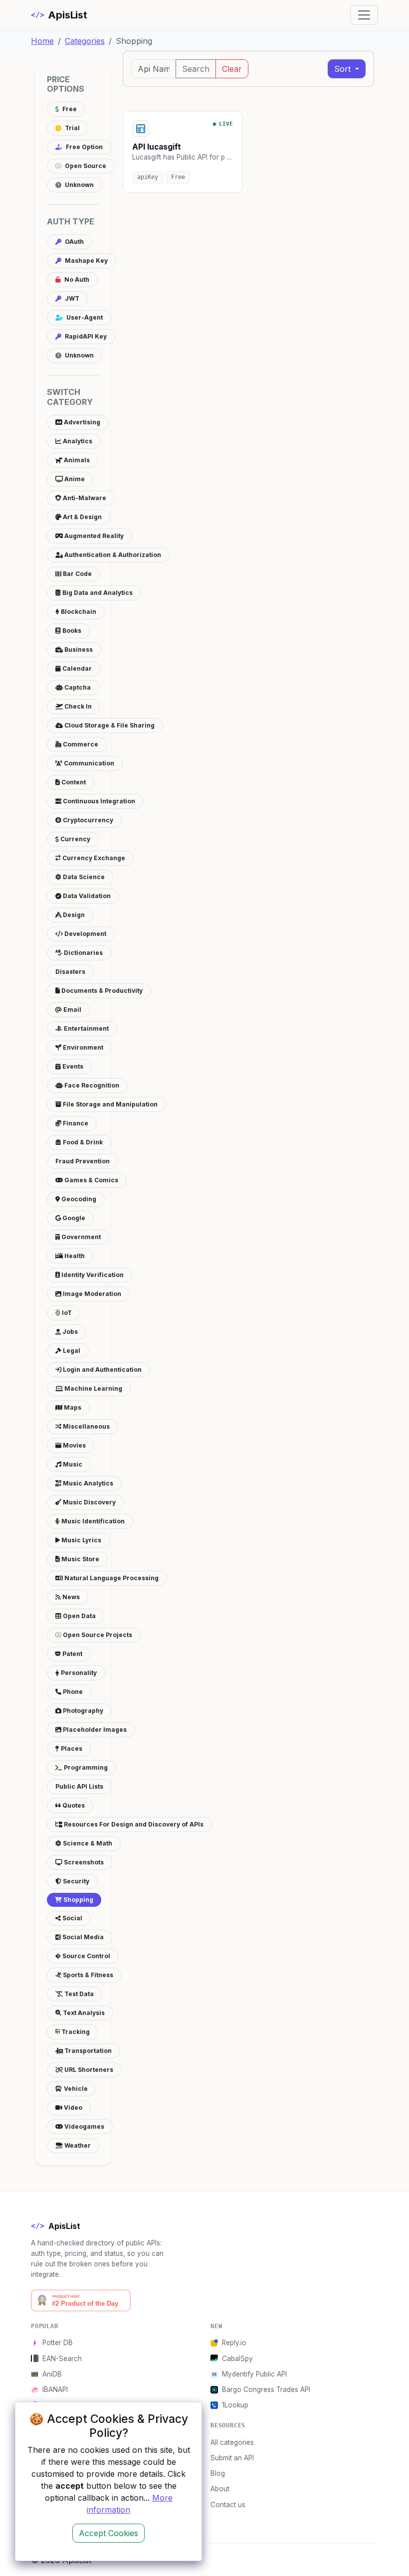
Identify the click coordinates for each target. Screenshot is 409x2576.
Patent (72, 1654)
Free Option (84, 147)
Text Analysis (83, 2013)
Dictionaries (83, 953)
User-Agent (84, 317)
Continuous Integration (98, 801)
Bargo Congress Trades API (266, 2390)
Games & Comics (91, 1180)
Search (196, 69)
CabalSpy (237, 2359)
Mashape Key (86, 261)
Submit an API (232, 2458)
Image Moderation (91, 1294)
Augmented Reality (93, 536)
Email (72, 1010)
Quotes (73, 1805)
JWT (71, 298)
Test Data (78, 1994)
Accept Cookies (108, 2533)
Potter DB (58, 2343)
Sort (344, 69)
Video (72, 2108)
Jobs (69, 1332)
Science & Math (87, 1843)
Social (72, 1918)
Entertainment (86, 1028)
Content (73, 782)
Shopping (78, 1900)
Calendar (76, 668)
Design (73, 915)
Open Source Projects (97, 1635)
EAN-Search (62, 2359)
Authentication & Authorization (112, 555)
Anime (74, 479)
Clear (232, 69)
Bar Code (77, 574)
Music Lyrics (81, 1540)
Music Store (80, 1559)
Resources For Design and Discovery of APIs (133, 1824)
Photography (82, 1711)
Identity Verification (92, 1275)
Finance (75, 1123)
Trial (72, 128)
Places (71, 1748)
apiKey (148, 177)
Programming (85, 1767)
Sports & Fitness (87, 1975)
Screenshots (83, 1862)
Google (73, 1218)
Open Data (79, 1616)
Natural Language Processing (111, 1578)
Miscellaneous (86, 1426)
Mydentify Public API (254, 2374)
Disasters (70, 972)
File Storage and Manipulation (109, 1104)
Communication (88, 763)
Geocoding (78, 1199)
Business (78, 649)
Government (80, 1237)
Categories (85, 41)
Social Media (82, 1937)
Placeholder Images (94, 1730)
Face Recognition (91, 1085)
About (220, 2489)
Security (75, 1881)
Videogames (84, 2126)
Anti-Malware (84, 498)
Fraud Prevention (83, 1161)
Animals (76, 460)
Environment (82, 1047)
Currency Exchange (93, 858)
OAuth (74, 242)
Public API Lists (79, 1786)
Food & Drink (82, 1142)
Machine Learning (93, 1388)
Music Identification (92, 1521)
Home (42, 41)
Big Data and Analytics (97, 593)
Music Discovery (89, 1502)
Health (74, 1256)
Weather (77, 2145)
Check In (77, 706)
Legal (71, 1351)
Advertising (81, 422)
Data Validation (86, 896)
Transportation (87, 2051)
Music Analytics (87, 1483)
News (70, 1597)
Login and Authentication (102, 1370)
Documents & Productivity (101, 991)
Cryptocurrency (87, 820)
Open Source (85, 166)
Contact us (228, 2505)
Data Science (83, 877)
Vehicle (75, 2089)
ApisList (59, 15)
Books (71, 631)
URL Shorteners (88, 2070)
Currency (75, 839)
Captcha (77, 687)
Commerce (80, 744)
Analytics (77, 441)
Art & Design (82, 517)
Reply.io (234, 2343)
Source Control (86, 1956)
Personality (78, 1673)
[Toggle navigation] (364, 15)
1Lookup (235, 2405)
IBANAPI (55, 2390)
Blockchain (78, 612)
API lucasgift (157, 147)
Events (72, 1066)
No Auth (76, 279)
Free (69, 109)
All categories (232, 2442)
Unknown (79, 185)
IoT (66, 1313)
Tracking (75, 2032)
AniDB (52, 2374)
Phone (72, 1692)
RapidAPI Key (85, 336)
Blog (218, 2473)
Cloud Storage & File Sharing (109, 725)
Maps (72, 1407)
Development (85, 934)
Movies (74, 1445)
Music (72, 1464)
